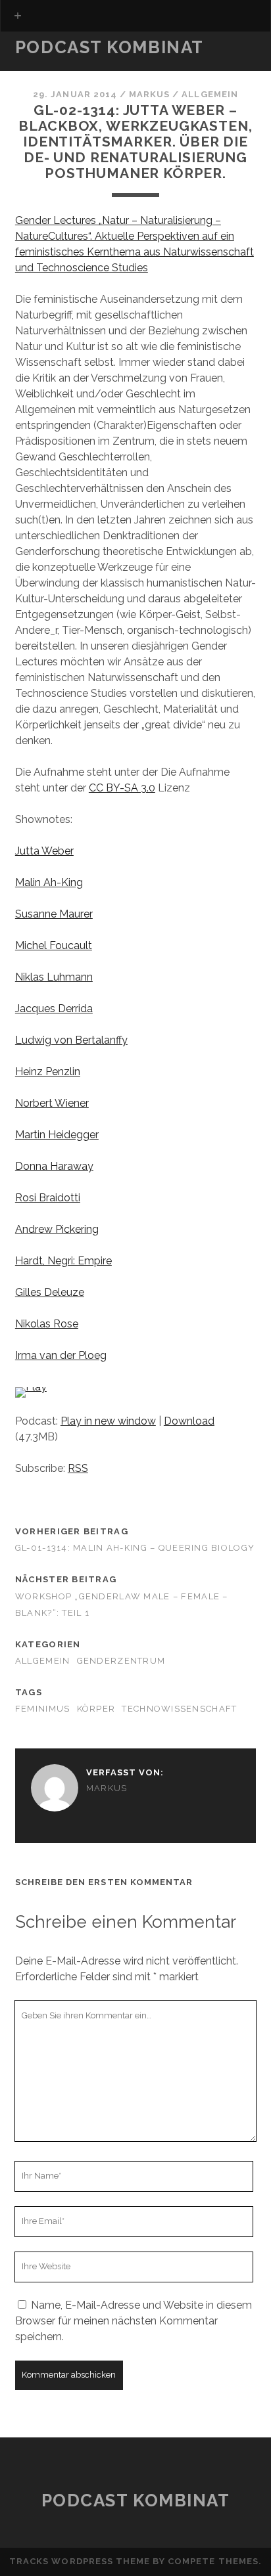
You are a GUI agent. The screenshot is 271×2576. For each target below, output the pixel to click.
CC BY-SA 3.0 (122, 788)
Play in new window (108, 1421)
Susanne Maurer (54, 914)
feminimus (43, 1709)
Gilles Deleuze (50, 1292)
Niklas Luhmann (54, 977)
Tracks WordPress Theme (80, 2561)
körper (96, 1709)
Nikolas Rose (47, 1324)
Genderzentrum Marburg (86, 67)
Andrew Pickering (57, 1229)
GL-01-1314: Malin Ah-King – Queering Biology (135, 1548)
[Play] (31, 1387)
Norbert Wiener (52, 1103)
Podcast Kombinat (110, 47)
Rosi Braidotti (48, 1198)
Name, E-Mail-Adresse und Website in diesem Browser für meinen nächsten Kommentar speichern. (134, 2321)
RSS (78, 1468)
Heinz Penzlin (48, 1072)
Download (189, 1421)
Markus (149, 94)
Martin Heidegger (57, 1135)
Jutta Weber (44, 851)
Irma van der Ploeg (61, 1355)
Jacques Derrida (54, 1009)
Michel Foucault (54, 945)
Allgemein (209, 94)
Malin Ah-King (49, 882)
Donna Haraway (54, 1166)
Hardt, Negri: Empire (63, 1261)
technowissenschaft (179, 1709)
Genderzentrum (121, 1661)
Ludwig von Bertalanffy (71, 1040)
